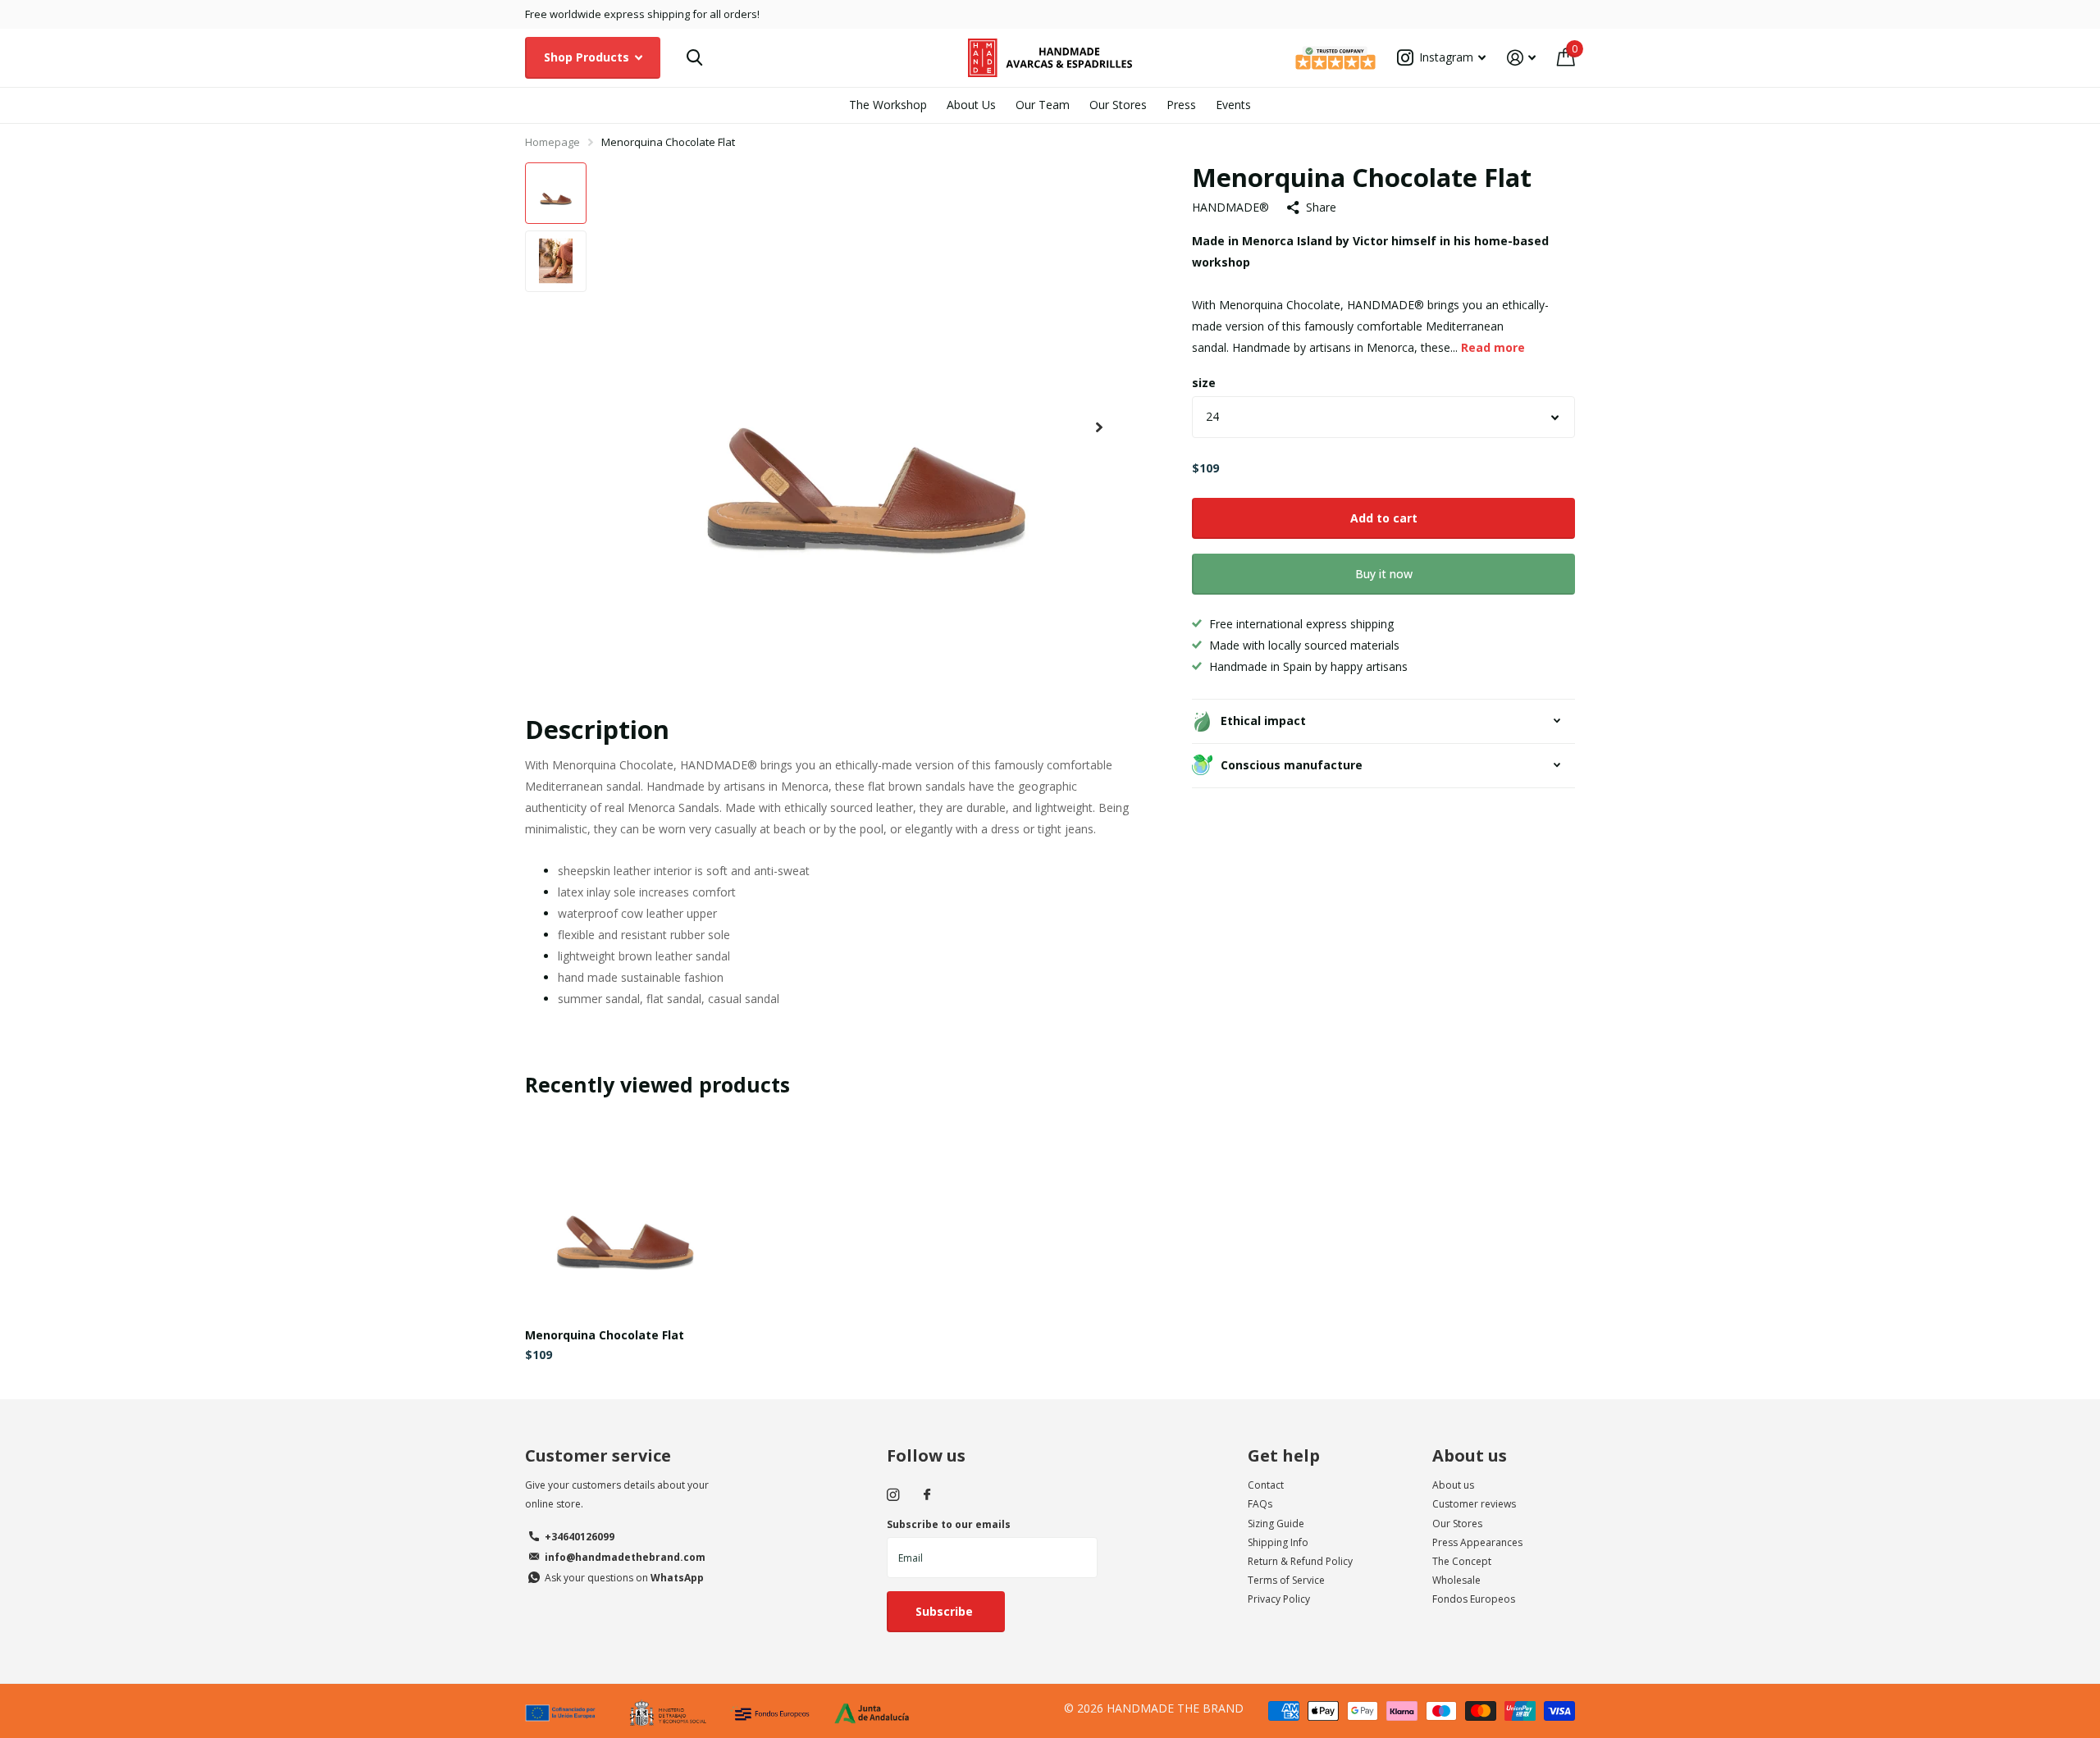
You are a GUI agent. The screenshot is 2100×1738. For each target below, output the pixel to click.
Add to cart (1384, 517)
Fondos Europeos (1474, 1599)
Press (1181, 105)
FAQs (1260, 1504)
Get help (1284, 1455)
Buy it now (1384, 574)
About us (1470, 1455)
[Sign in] (1521, 58)
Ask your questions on (624, 1578)
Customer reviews (1474, 1504)
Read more (1493, 347)
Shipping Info (1278, 1542)
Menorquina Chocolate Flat (605, 1335)
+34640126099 (580, 1537)
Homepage (552, 142)
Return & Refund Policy (1300, 1561)
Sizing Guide (1276, 1524)
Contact (1266, 1485)
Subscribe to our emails (949, 1524)
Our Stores (1118, 105)
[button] (1099, 428)
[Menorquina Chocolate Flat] (625, 1215)
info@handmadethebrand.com (625, 1557)
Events (1233, 105)
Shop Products (588, 57)
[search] (694, 58)
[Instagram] (893, 1495)
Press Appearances (1477, 1542)
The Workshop (888, 105)
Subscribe (946, 1611)
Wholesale (1456, 1580)
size (1204, 382)
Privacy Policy (1279, 1599)
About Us (971, 105)
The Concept (1462, 1561)
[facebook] (927, 1495)
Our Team (1043, 105)
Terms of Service (1286, 1580)
